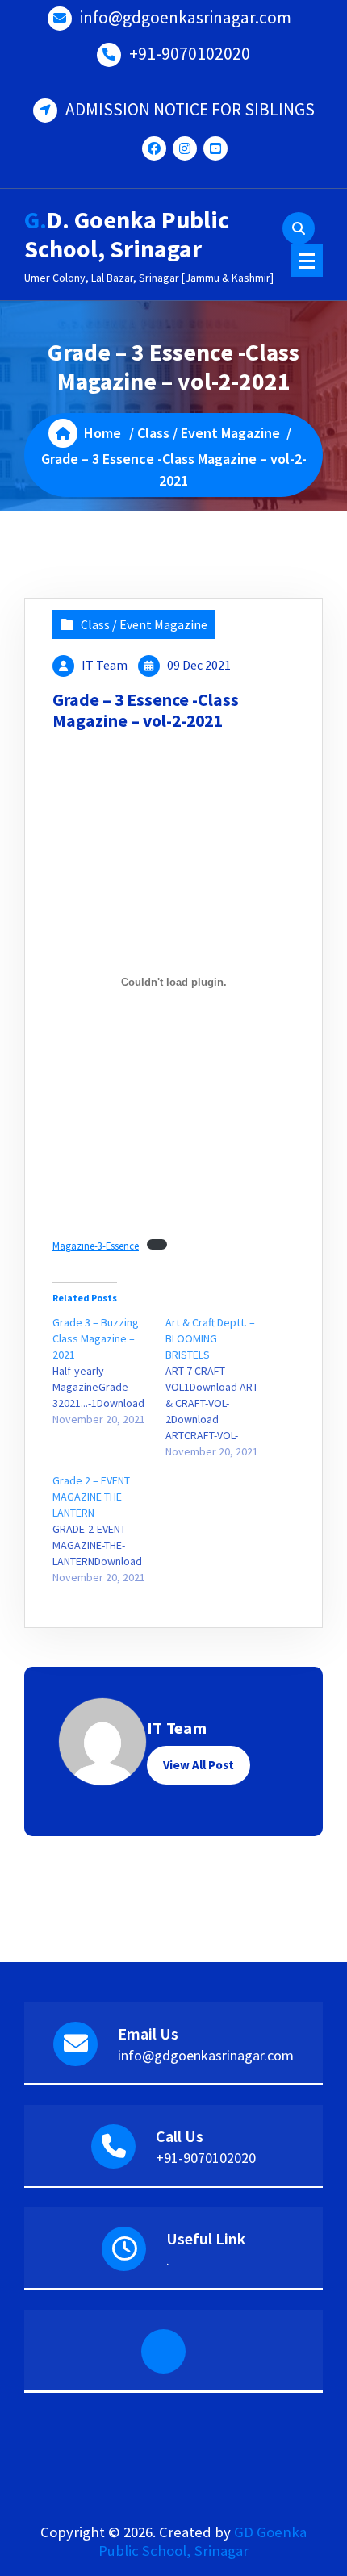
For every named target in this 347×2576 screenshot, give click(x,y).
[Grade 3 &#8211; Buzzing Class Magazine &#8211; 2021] (109, 1371)
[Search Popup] (299, 228)
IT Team (105, 665)
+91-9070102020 (190, 54)
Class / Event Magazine (209, 433)
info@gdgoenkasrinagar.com (186, 17)
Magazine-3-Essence (96, 1246)
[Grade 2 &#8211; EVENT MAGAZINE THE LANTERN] (109, 1529)
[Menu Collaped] (307, 261)
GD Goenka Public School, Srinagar (203, 2541)
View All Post (199, 1765)
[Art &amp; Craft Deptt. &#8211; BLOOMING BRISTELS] (222, 1387)
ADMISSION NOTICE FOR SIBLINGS (190, 109)
